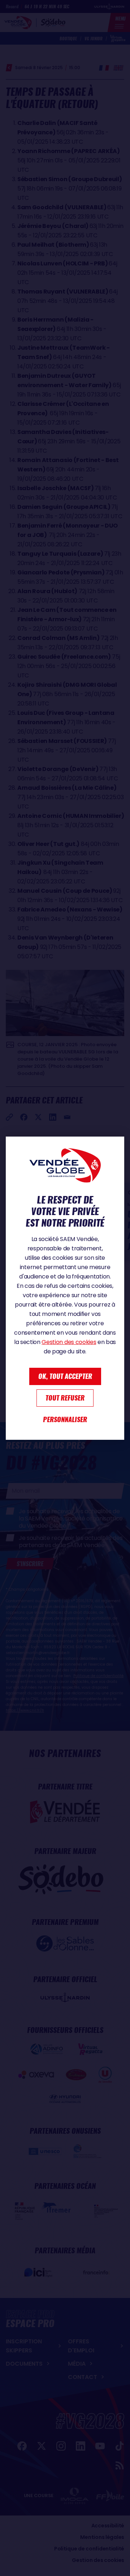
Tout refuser (65, 1398)
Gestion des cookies (69, 1342)
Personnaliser (65, 1419)
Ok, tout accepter (65, 1376)
